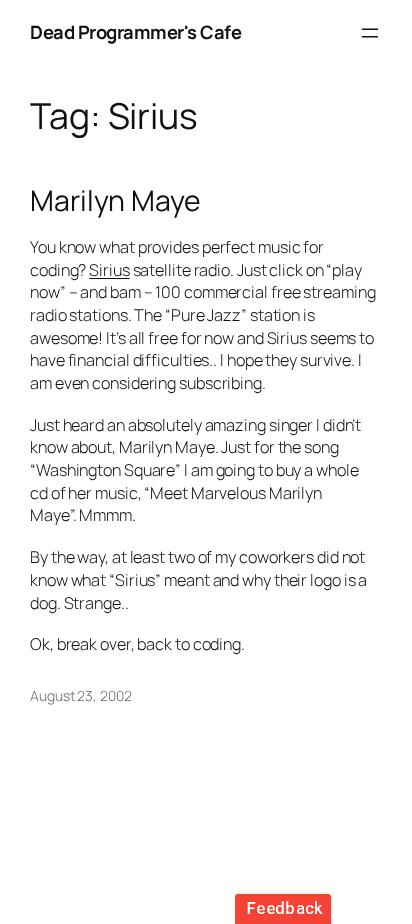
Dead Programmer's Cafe (135, 32)
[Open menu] (370, 33)
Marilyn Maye (115, 201)
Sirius (109, 270)
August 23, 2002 (81, 695)
